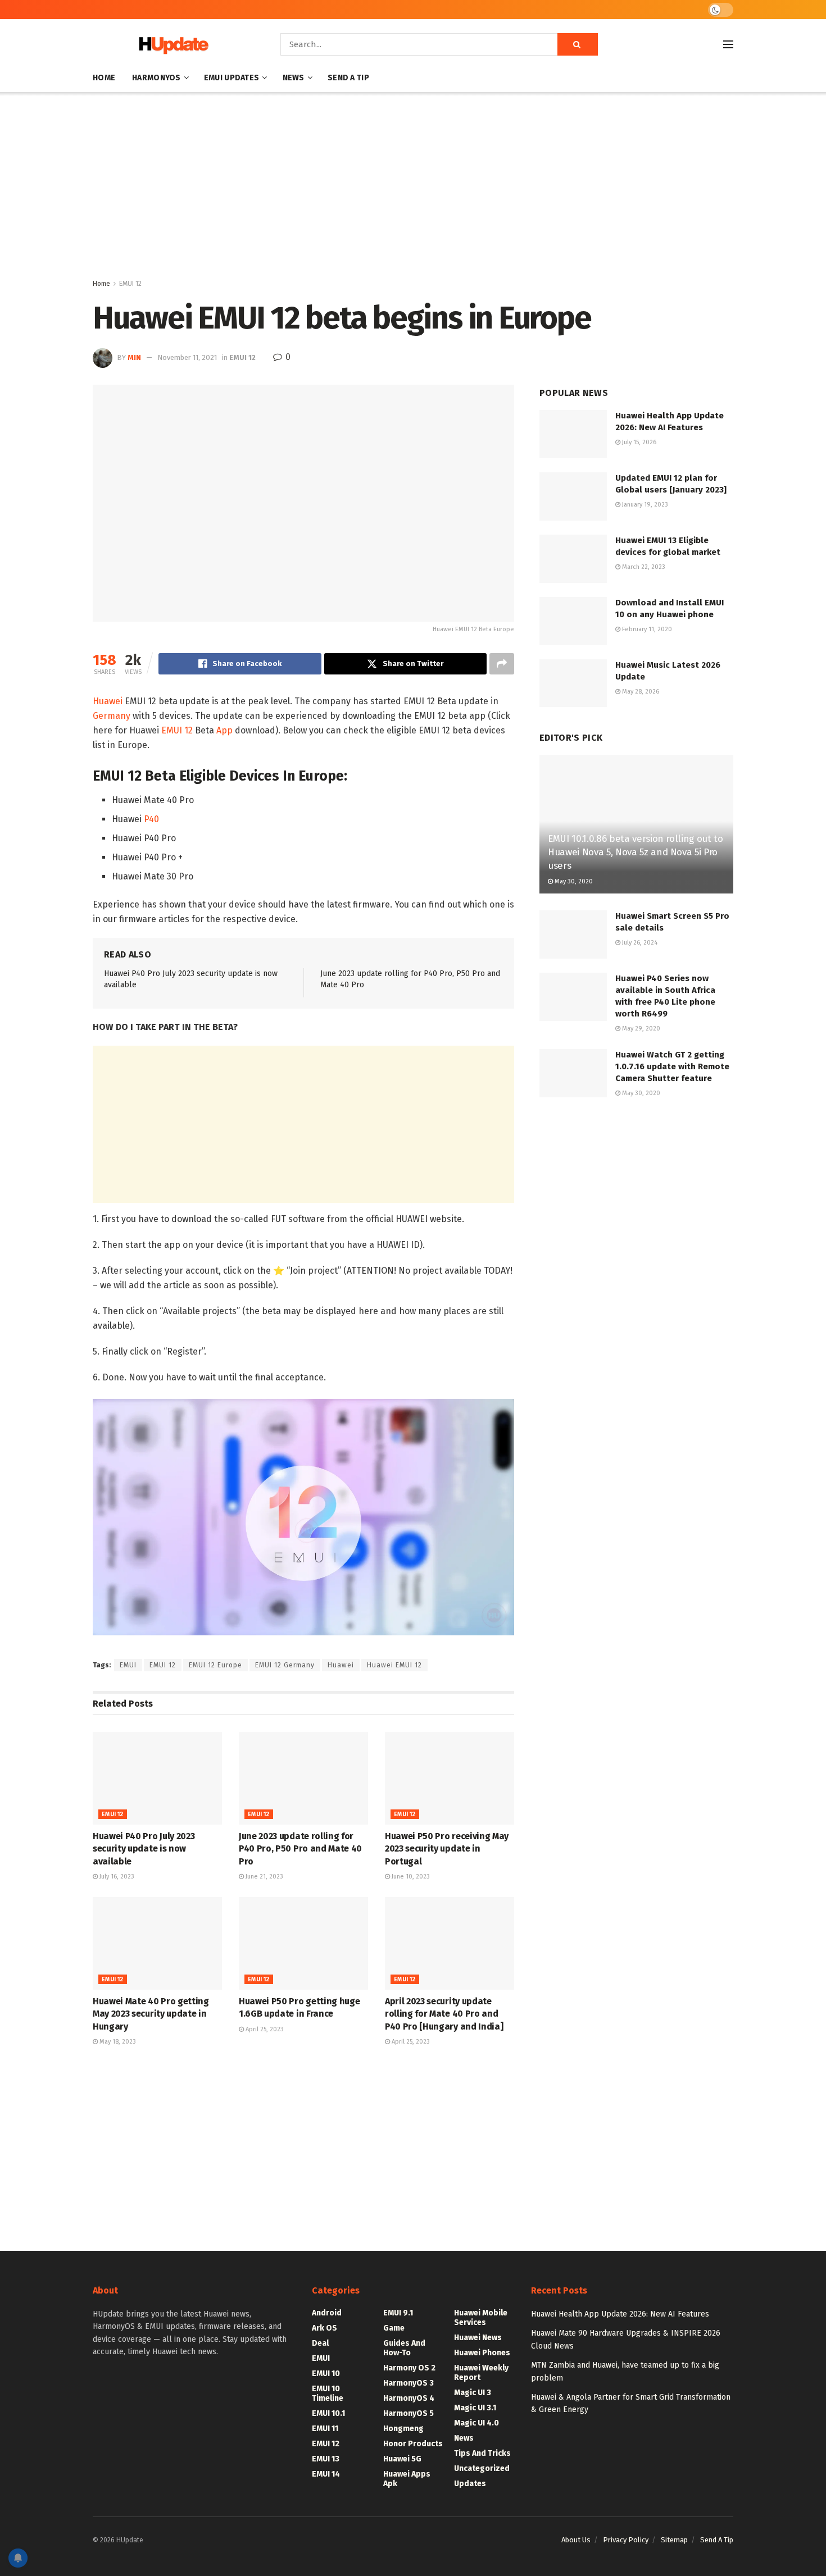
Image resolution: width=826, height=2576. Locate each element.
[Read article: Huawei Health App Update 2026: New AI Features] (573, 434)
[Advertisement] (413, 188)
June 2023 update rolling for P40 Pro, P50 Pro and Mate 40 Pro (300, 1849)
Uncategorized (482, 2468)
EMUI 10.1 (328, 2413)
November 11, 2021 (187, 357)
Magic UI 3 (473, 2393)
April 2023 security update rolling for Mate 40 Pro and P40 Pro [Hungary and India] (444, 2014)
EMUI (128, 1665)
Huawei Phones (482, 2353)
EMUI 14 (326, 2474)
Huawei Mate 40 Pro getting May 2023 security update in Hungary (151, 2014)
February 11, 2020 (646, 629)
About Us (576, 2540)
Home (104, 78)
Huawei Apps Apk (407, 2479)
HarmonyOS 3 (409, 2383)
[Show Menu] (728, 44)
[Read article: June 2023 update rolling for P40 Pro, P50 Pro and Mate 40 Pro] (303, 1778)
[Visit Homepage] (171, 45)
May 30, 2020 (573, 881)
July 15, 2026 (638, 442)
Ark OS (324, 2328)
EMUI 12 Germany (285, 1665)
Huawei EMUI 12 (394, 1665)
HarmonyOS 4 (409, 2398)
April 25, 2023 (264, 2029)
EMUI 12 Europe (215, 1665)
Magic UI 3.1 (475, 2408)
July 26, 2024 (639, 943)
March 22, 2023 (643, 567)
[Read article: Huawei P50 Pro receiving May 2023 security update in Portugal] (450, 1778)
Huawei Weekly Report (481, 2373)
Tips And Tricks (482, 2453)
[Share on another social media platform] (502, 664)
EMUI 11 (325, 2429)
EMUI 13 (326, 2459)
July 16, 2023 (116, 1877)
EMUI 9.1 (398, 2313)
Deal (320, 2343)
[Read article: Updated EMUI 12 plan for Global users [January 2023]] (573, 496)
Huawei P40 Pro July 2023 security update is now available (144, 1849)
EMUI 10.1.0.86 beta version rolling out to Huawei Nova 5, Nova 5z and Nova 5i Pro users (636, 852)
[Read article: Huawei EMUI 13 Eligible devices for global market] (573, 559)
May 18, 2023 (117, 2042)
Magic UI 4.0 (476, 2423)
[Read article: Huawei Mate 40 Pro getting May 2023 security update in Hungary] (157, 1943)
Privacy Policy (626, 2540)
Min (134, 357)
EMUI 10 (326, 2374)
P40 (151, 819)
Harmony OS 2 (409, 2368)
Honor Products (413, 2444)
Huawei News (478, 2338)
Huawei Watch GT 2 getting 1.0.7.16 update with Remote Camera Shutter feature (672, 1066)
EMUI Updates (232, 78)
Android (327, 2313)
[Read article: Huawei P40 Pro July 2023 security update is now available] (157, 1778)
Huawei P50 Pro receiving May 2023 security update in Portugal (447, 1849)
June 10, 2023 (410, 1877)
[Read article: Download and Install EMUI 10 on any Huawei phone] (573, 621)
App (224, 730)
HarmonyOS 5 (409, 2413)
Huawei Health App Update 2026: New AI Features (620, 2314)
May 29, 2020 (640, 1029)
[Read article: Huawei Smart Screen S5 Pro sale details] (573, 934)
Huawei (108, 701)
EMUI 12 (130, 284)
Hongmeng (403, 2429)
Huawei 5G (402, 2459)
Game (394, 2328)
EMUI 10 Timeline (328, 2393)
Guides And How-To (404, 2348)
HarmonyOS (156, 78)
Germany (112, 716)
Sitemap (674, 2540)
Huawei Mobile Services (481, 2318)
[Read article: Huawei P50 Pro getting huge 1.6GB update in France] (303, 1943)
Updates (470, 2484)
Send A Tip (348, 78)
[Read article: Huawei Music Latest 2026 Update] (573, 683)
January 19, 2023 (644, 505)
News (294, 78)
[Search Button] (578, 44)
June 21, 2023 (264, 1877)
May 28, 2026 (640, 692)
